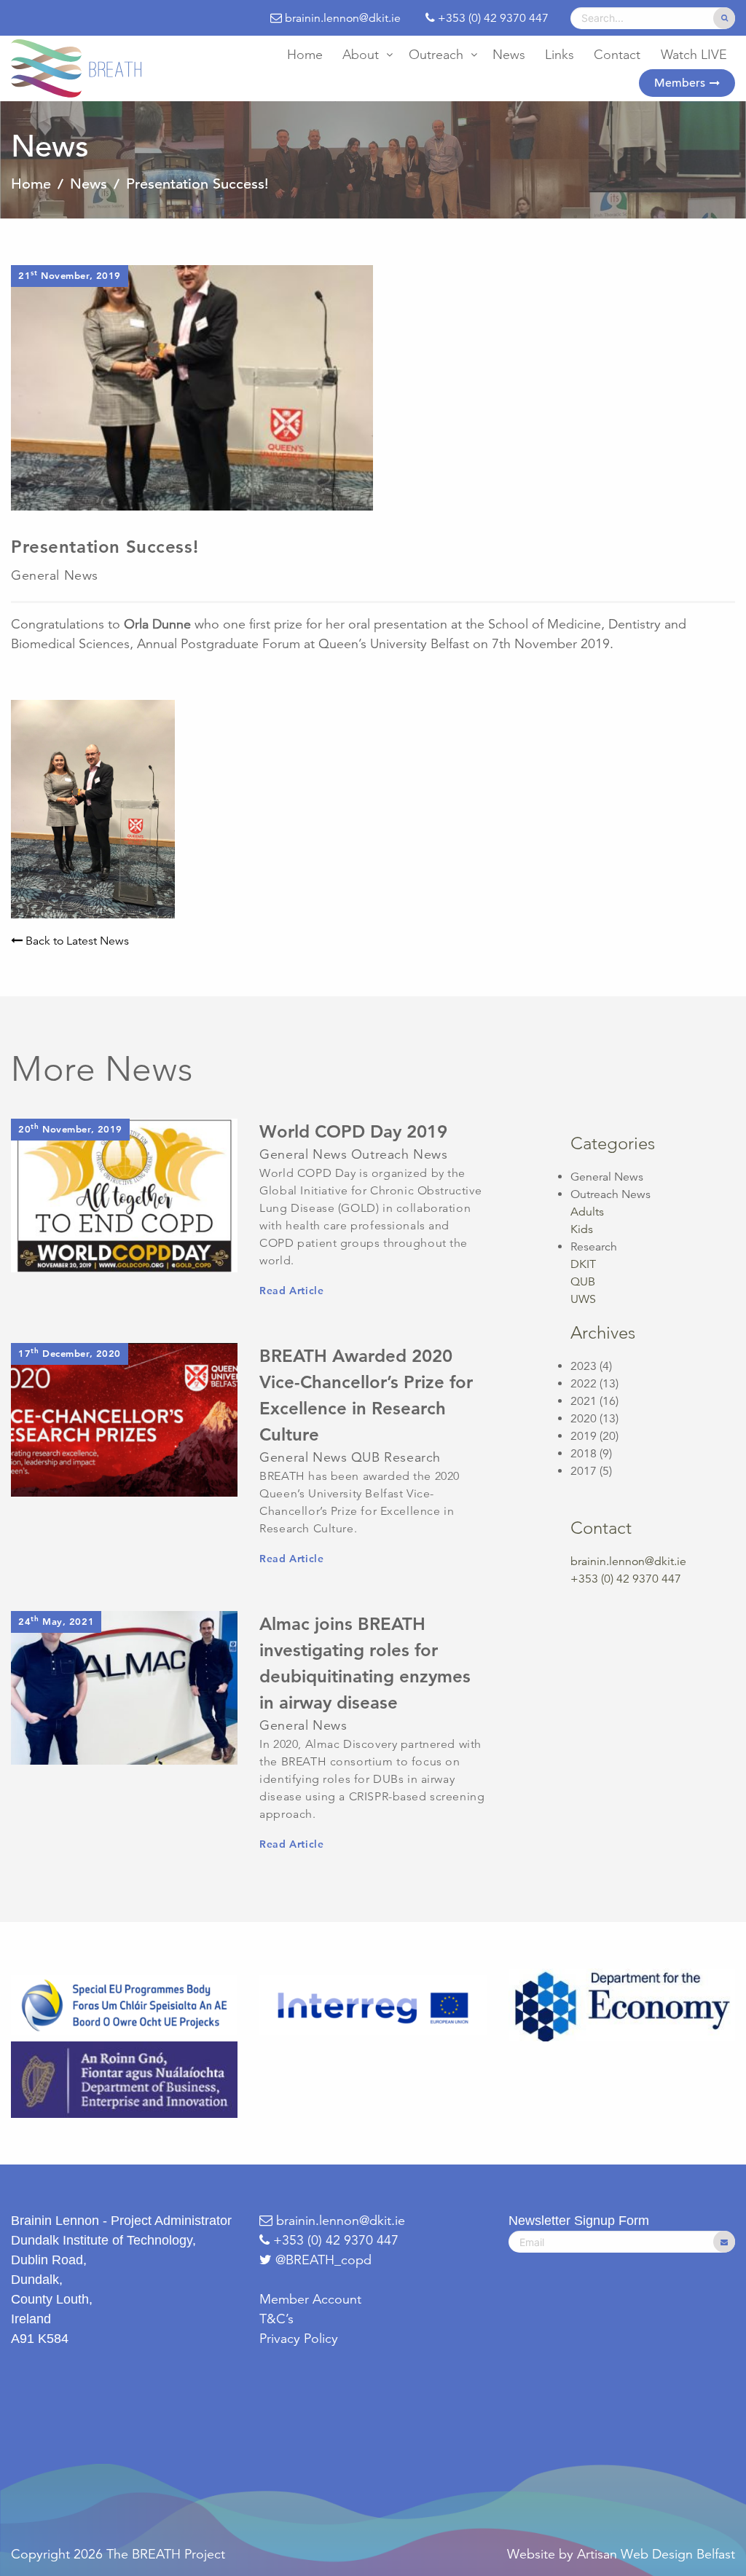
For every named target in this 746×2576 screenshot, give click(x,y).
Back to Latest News (76, 941)
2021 (584, 1401)
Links (559, 55)
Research (594, 1247)
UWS (583, 1299)
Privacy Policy (299, 2339)
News (509, 55)
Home (305, 55)
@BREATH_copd (323, 2260)
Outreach (436, 55)
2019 (584, 1436)
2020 (584, 1419)
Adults (587, 1212)
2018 (584, 1454)
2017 (584, 1471)
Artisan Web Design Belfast (656, 2554)
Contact (617, 55)
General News (607, 1177)
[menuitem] (305, 55)
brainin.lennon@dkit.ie (628, 1561)
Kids (582, 1229)
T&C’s (276, 2319)
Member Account (310, 2299)
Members (680, 83)
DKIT (583, 1264)
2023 (584, 1366)
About (361, 55)
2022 (584, 1384)
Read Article (291, 1291)
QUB (583, 1282)
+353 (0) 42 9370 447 (334, 2240)
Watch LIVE (694, 55)
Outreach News (610, 1194)
